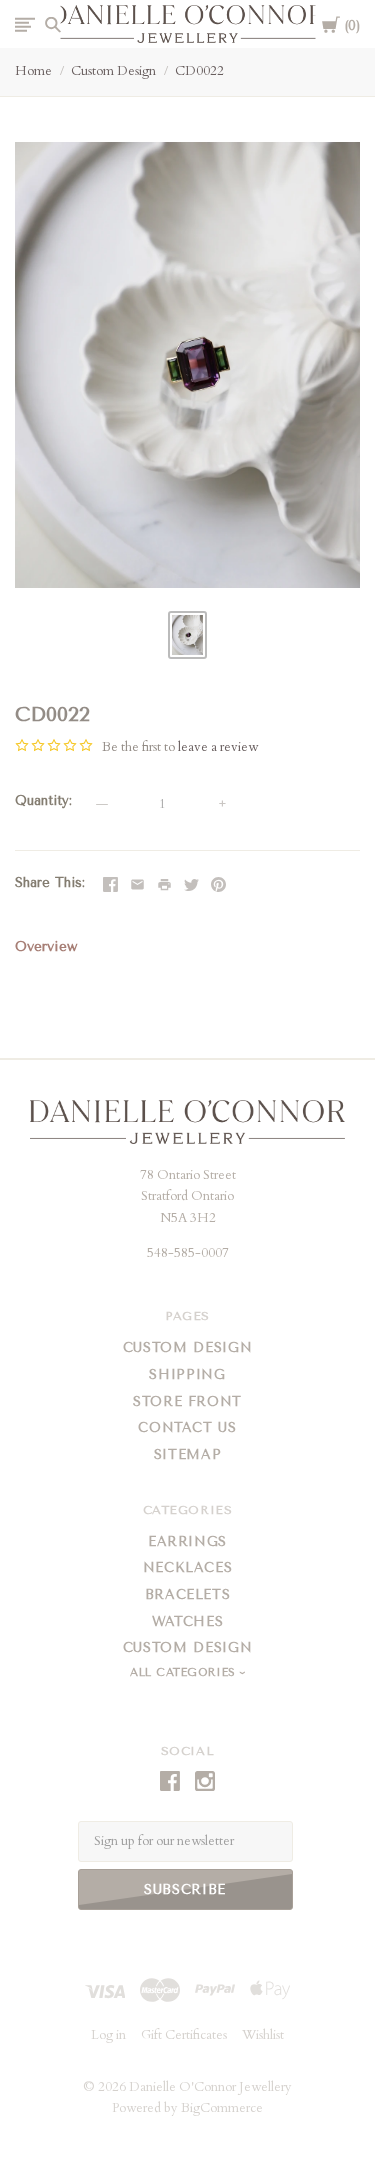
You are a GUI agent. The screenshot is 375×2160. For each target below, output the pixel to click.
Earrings (187, 1541)
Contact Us (187, 1427)
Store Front (187, 1401)
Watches (188, 1621)
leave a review (218, 747)
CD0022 (199, 71)
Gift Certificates (184, 2035)
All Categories (185, 1672)
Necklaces (188, 1567)
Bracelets (188, 1594)
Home (33, 71)
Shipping (187, 1374)
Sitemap (188, 1454)
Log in (108, 2035)
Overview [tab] (46, 946)
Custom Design (113, 71)
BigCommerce (222, 2108)
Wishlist (321, 883)
